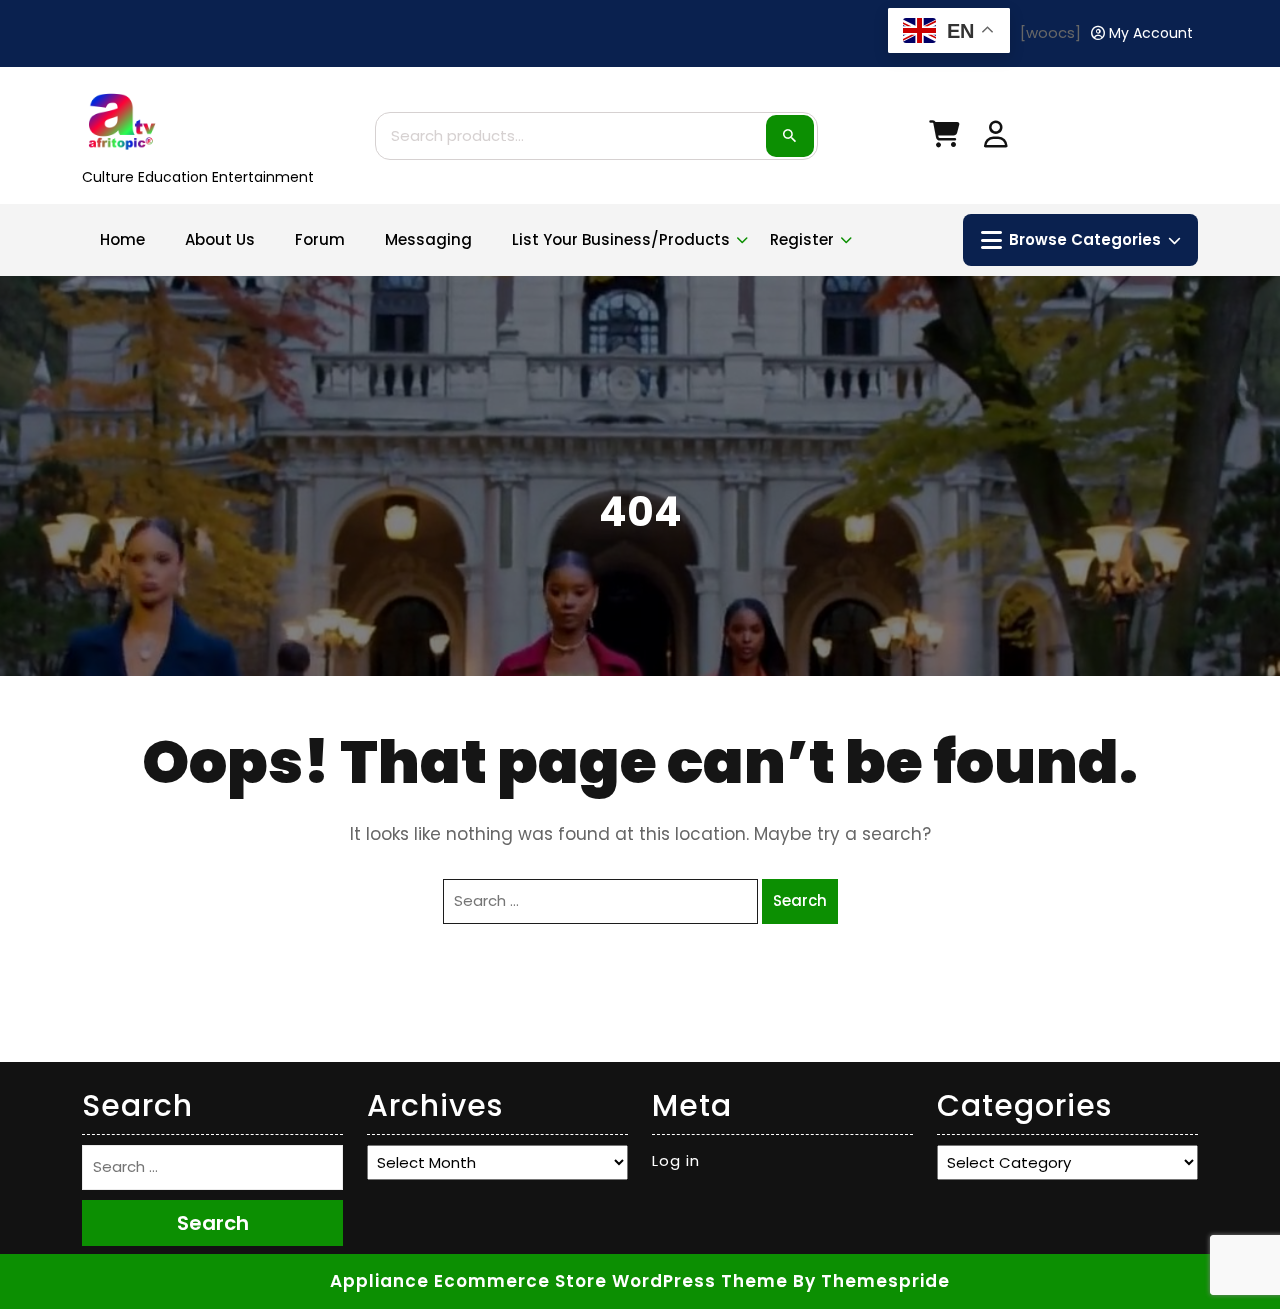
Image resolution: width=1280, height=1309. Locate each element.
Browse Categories (1085, 239)
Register (802, 239)
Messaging (428, 239)
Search (790, 136)
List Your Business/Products (621, 239)
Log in (676, 1160)
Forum (320, 239)
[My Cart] (944, 138)
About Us (220, 239)
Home (122, 239)
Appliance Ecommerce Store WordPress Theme (559, 1281)
